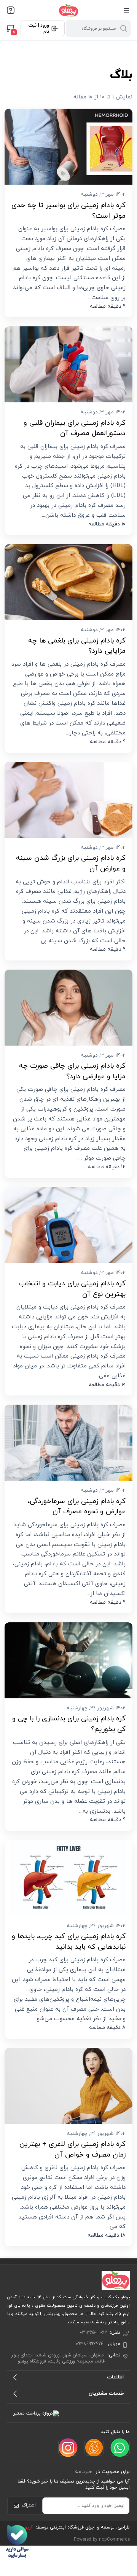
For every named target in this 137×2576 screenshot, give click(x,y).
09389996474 (90, 2344)
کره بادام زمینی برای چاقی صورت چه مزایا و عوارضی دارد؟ (72, 1071)
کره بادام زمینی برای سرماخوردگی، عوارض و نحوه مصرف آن (77, 1506)
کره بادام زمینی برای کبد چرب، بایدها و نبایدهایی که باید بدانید (69, 1941)
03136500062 (93, 2332)
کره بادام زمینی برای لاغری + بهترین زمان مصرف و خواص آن (72, 2149)
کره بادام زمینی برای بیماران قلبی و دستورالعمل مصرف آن (75, 428)
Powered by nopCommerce (102, 2540)
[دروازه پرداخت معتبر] (36, 2413)
